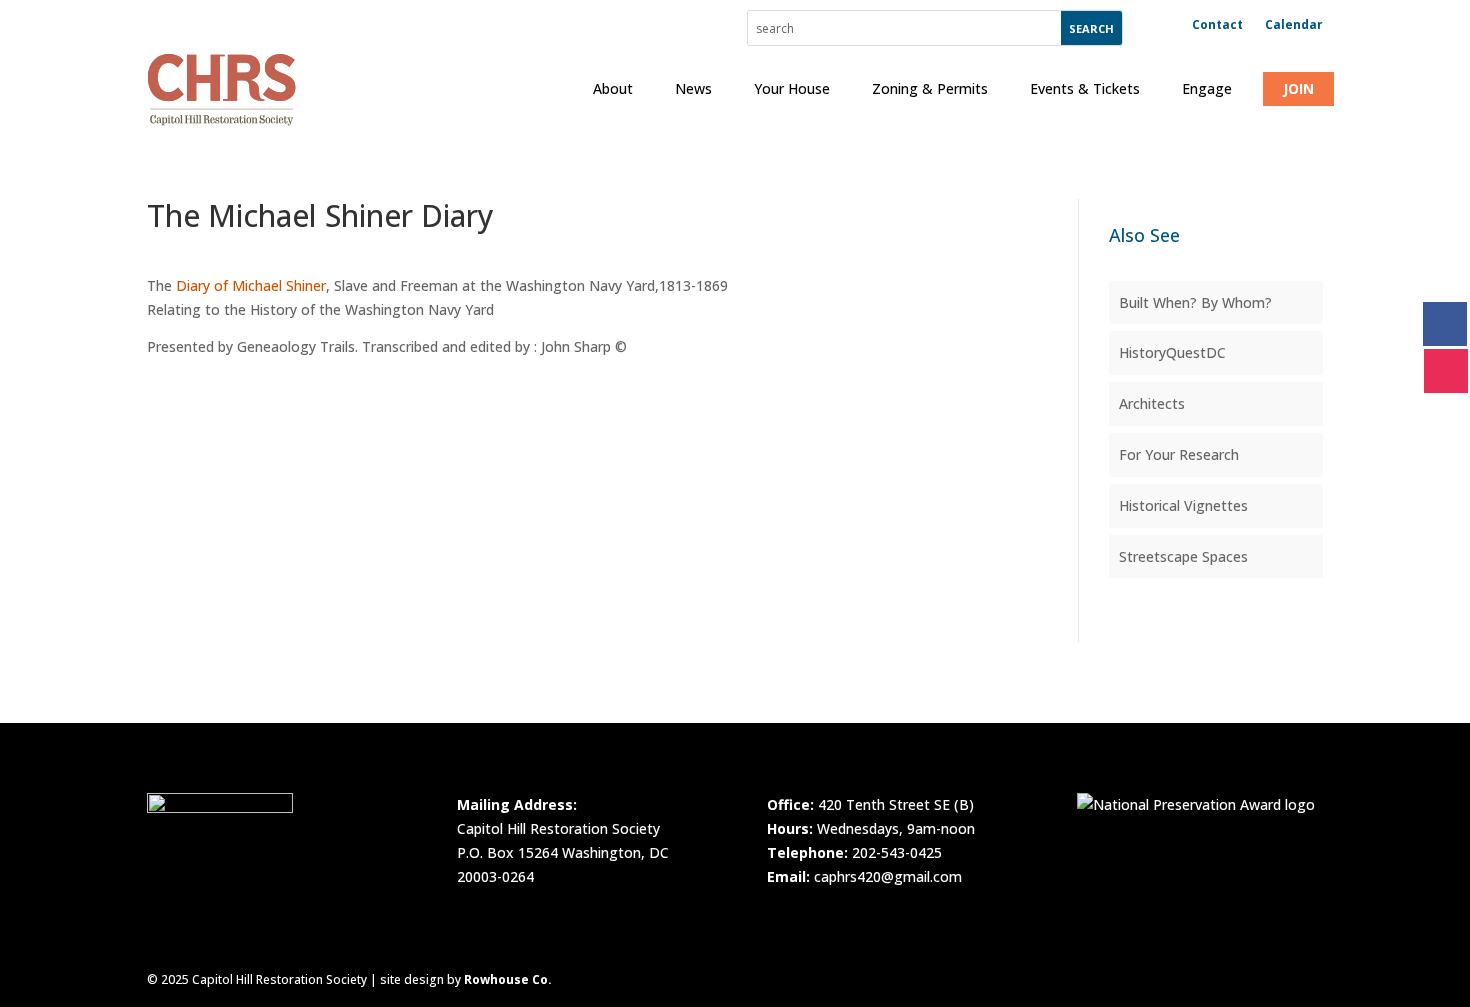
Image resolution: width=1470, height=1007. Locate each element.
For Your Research (1179, 454)
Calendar (1294, 25)
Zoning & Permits (930, 88)
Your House (792, 88)
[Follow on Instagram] (1446, 371)
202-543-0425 (897, 852)
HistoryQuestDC (1172, 352)
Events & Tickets (1085, 88)
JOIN (1298, 88)
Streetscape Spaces (1183, 556)
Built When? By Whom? (1195, 302)
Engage (1207, 88)
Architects (1152, 403)
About (613, 88)
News (693, 88)
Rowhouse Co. (508, 979)
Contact (1217, 25)
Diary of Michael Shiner (251, 285)
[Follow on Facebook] (1445, 324)
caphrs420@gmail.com (888, 876)
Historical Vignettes (1183, 505)
